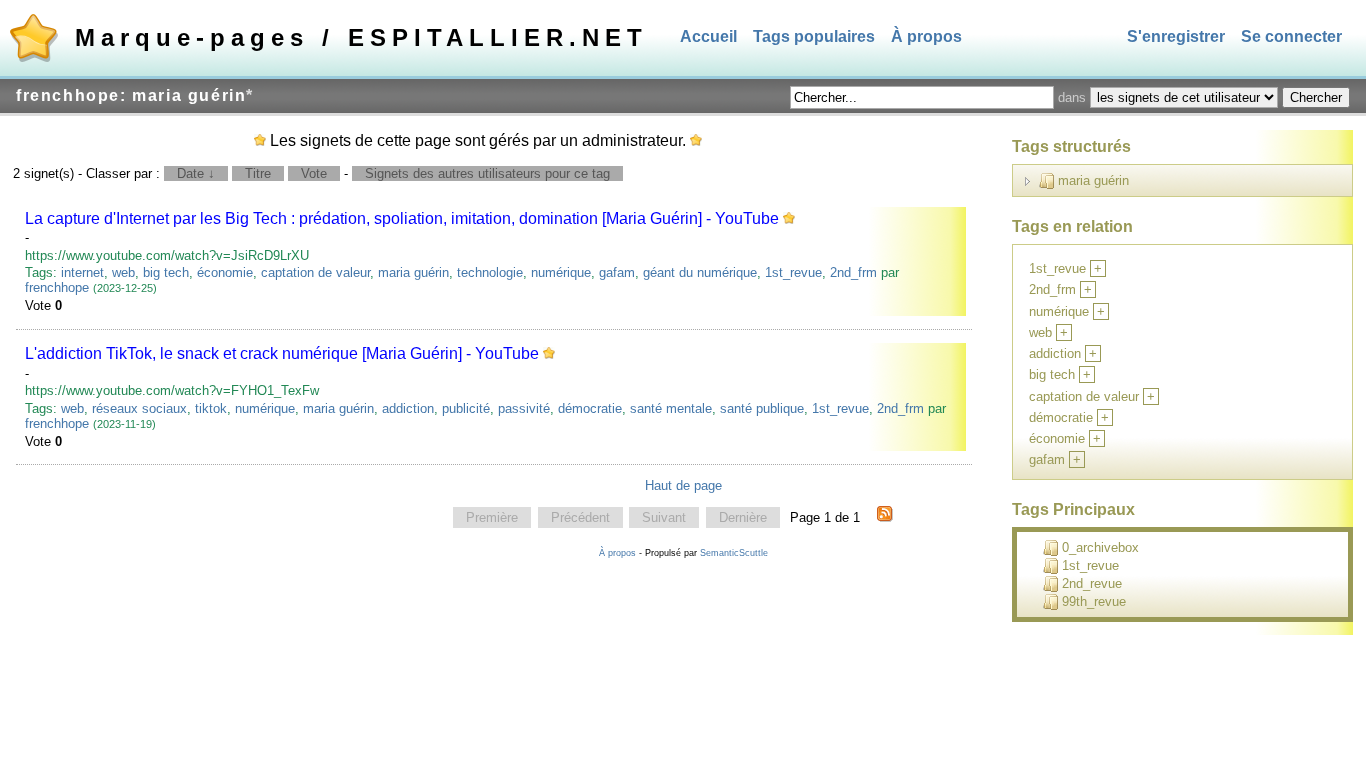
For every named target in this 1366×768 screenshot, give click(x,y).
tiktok (211, 408)
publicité (466, 408)
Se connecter (1291, 36)
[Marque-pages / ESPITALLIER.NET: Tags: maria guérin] (885, 518)
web (123, 272)
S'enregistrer (1176, 36)
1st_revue (793, 272)
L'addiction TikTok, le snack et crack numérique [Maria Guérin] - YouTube (282, 353)
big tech (166, 272)
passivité (524, 408)
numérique (561, 272)
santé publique (762, 408)
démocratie (590, 408)
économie (225, 272)
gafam (617, 272)
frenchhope (57, 287)
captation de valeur (315, 272)
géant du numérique (700, 272)
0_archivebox (1100, 547)
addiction (408, 408)
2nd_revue (1092, 583)
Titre (258, 173)
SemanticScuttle (734, 553)
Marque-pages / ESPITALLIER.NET (361, 37)
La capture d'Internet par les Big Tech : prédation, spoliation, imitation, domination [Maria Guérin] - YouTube (402, 218)
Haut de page (683, 485)
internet (82, 272)
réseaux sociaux (139, 408)
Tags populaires (814, 36)
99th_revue (1094, 601)
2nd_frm (853, 272)
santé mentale (671, 408)
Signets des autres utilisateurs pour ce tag (487, 173)
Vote (314, 173)
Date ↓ (196, 173)
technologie (490, 272)
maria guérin (413, 272)
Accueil (708, 36)
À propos (926, 36)
